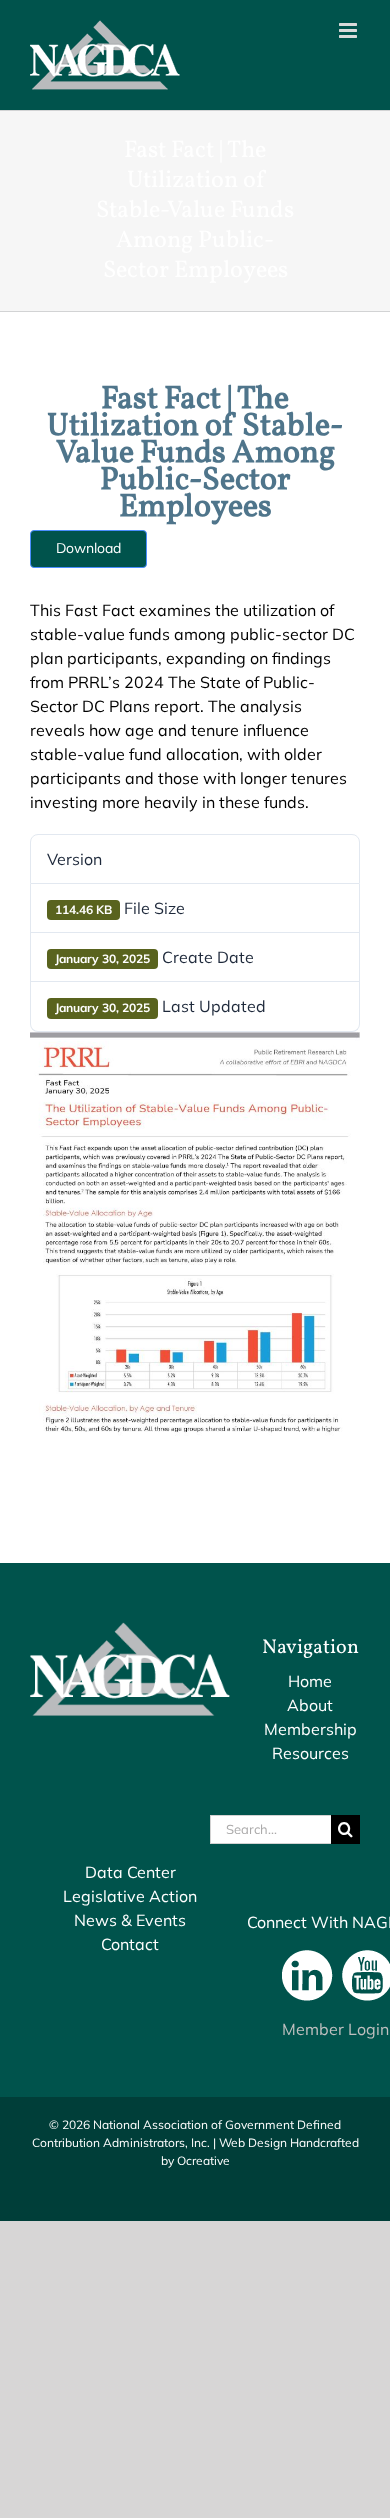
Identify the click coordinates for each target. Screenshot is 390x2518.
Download (88, 548)
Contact (130, 1944)
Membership (310, 1729)
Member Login (335, 2029)
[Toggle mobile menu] (349, 30)
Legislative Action (130, 1896)
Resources (310, 1753)
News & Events (130, 1920)
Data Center (130, 1872)
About (310, 1705)
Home (310, 1681)
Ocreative (203, 2160)
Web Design (253, 2142)
